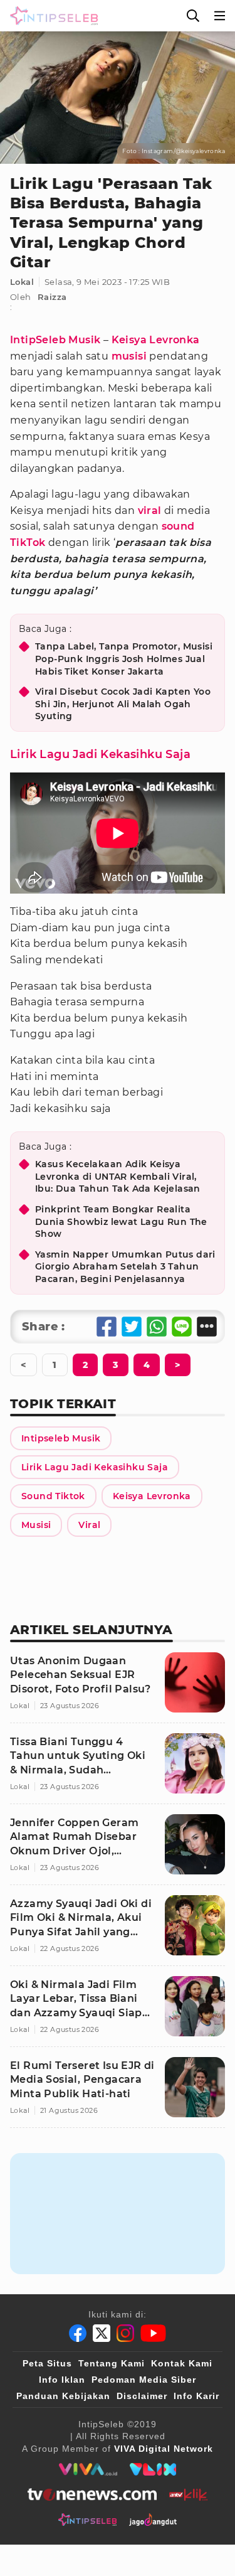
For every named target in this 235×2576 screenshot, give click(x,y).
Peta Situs (47, 2363)
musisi (129, 356)
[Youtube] (153, 2333)
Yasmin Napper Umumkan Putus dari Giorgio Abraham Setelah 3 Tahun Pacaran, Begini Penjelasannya (125, 1267)
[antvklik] (188, 2494)
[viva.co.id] (88, 2469)
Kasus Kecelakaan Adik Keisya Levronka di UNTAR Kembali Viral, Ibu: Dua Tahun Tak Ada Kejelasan (118, 1176)
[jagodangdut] (153, 2520)
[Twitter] (102, 2333)
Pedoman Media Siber (144, 2380)
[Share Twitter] (132, 1327)
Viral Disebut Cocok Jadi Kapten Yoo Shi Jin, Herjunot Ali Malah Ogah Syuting (123, 704)
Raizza (52, 297)
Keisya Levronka (156, 340)
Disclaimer (142, 2396)
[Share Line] (182, 1327)
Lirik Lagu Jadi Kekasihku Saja (100, 754)
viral (150, 510)
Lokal (22, 282)
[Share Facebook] (107, 1327)
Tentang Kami (112, 2363)
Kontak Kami (182, 2363)
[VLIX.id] (153, 2469)
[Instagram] (125, 2333)
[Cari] (193, 16)
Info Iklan (62, 2380)
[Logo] (51, 16)
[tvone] (92, 2494)
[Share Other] (207, 1327)
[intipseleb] (87, 2520)
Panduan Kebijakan (63, 2396)
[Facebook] (78, 2333)
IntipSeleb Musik (55, 340)
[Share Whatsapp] (157, 1327)
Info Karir (196, 2396)
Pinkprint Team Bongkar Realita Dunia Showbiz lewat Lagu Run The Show (121, 1221)
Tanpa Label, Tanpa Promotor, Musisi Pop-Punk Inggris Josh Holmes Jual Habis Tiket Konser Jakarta (124, 659)
